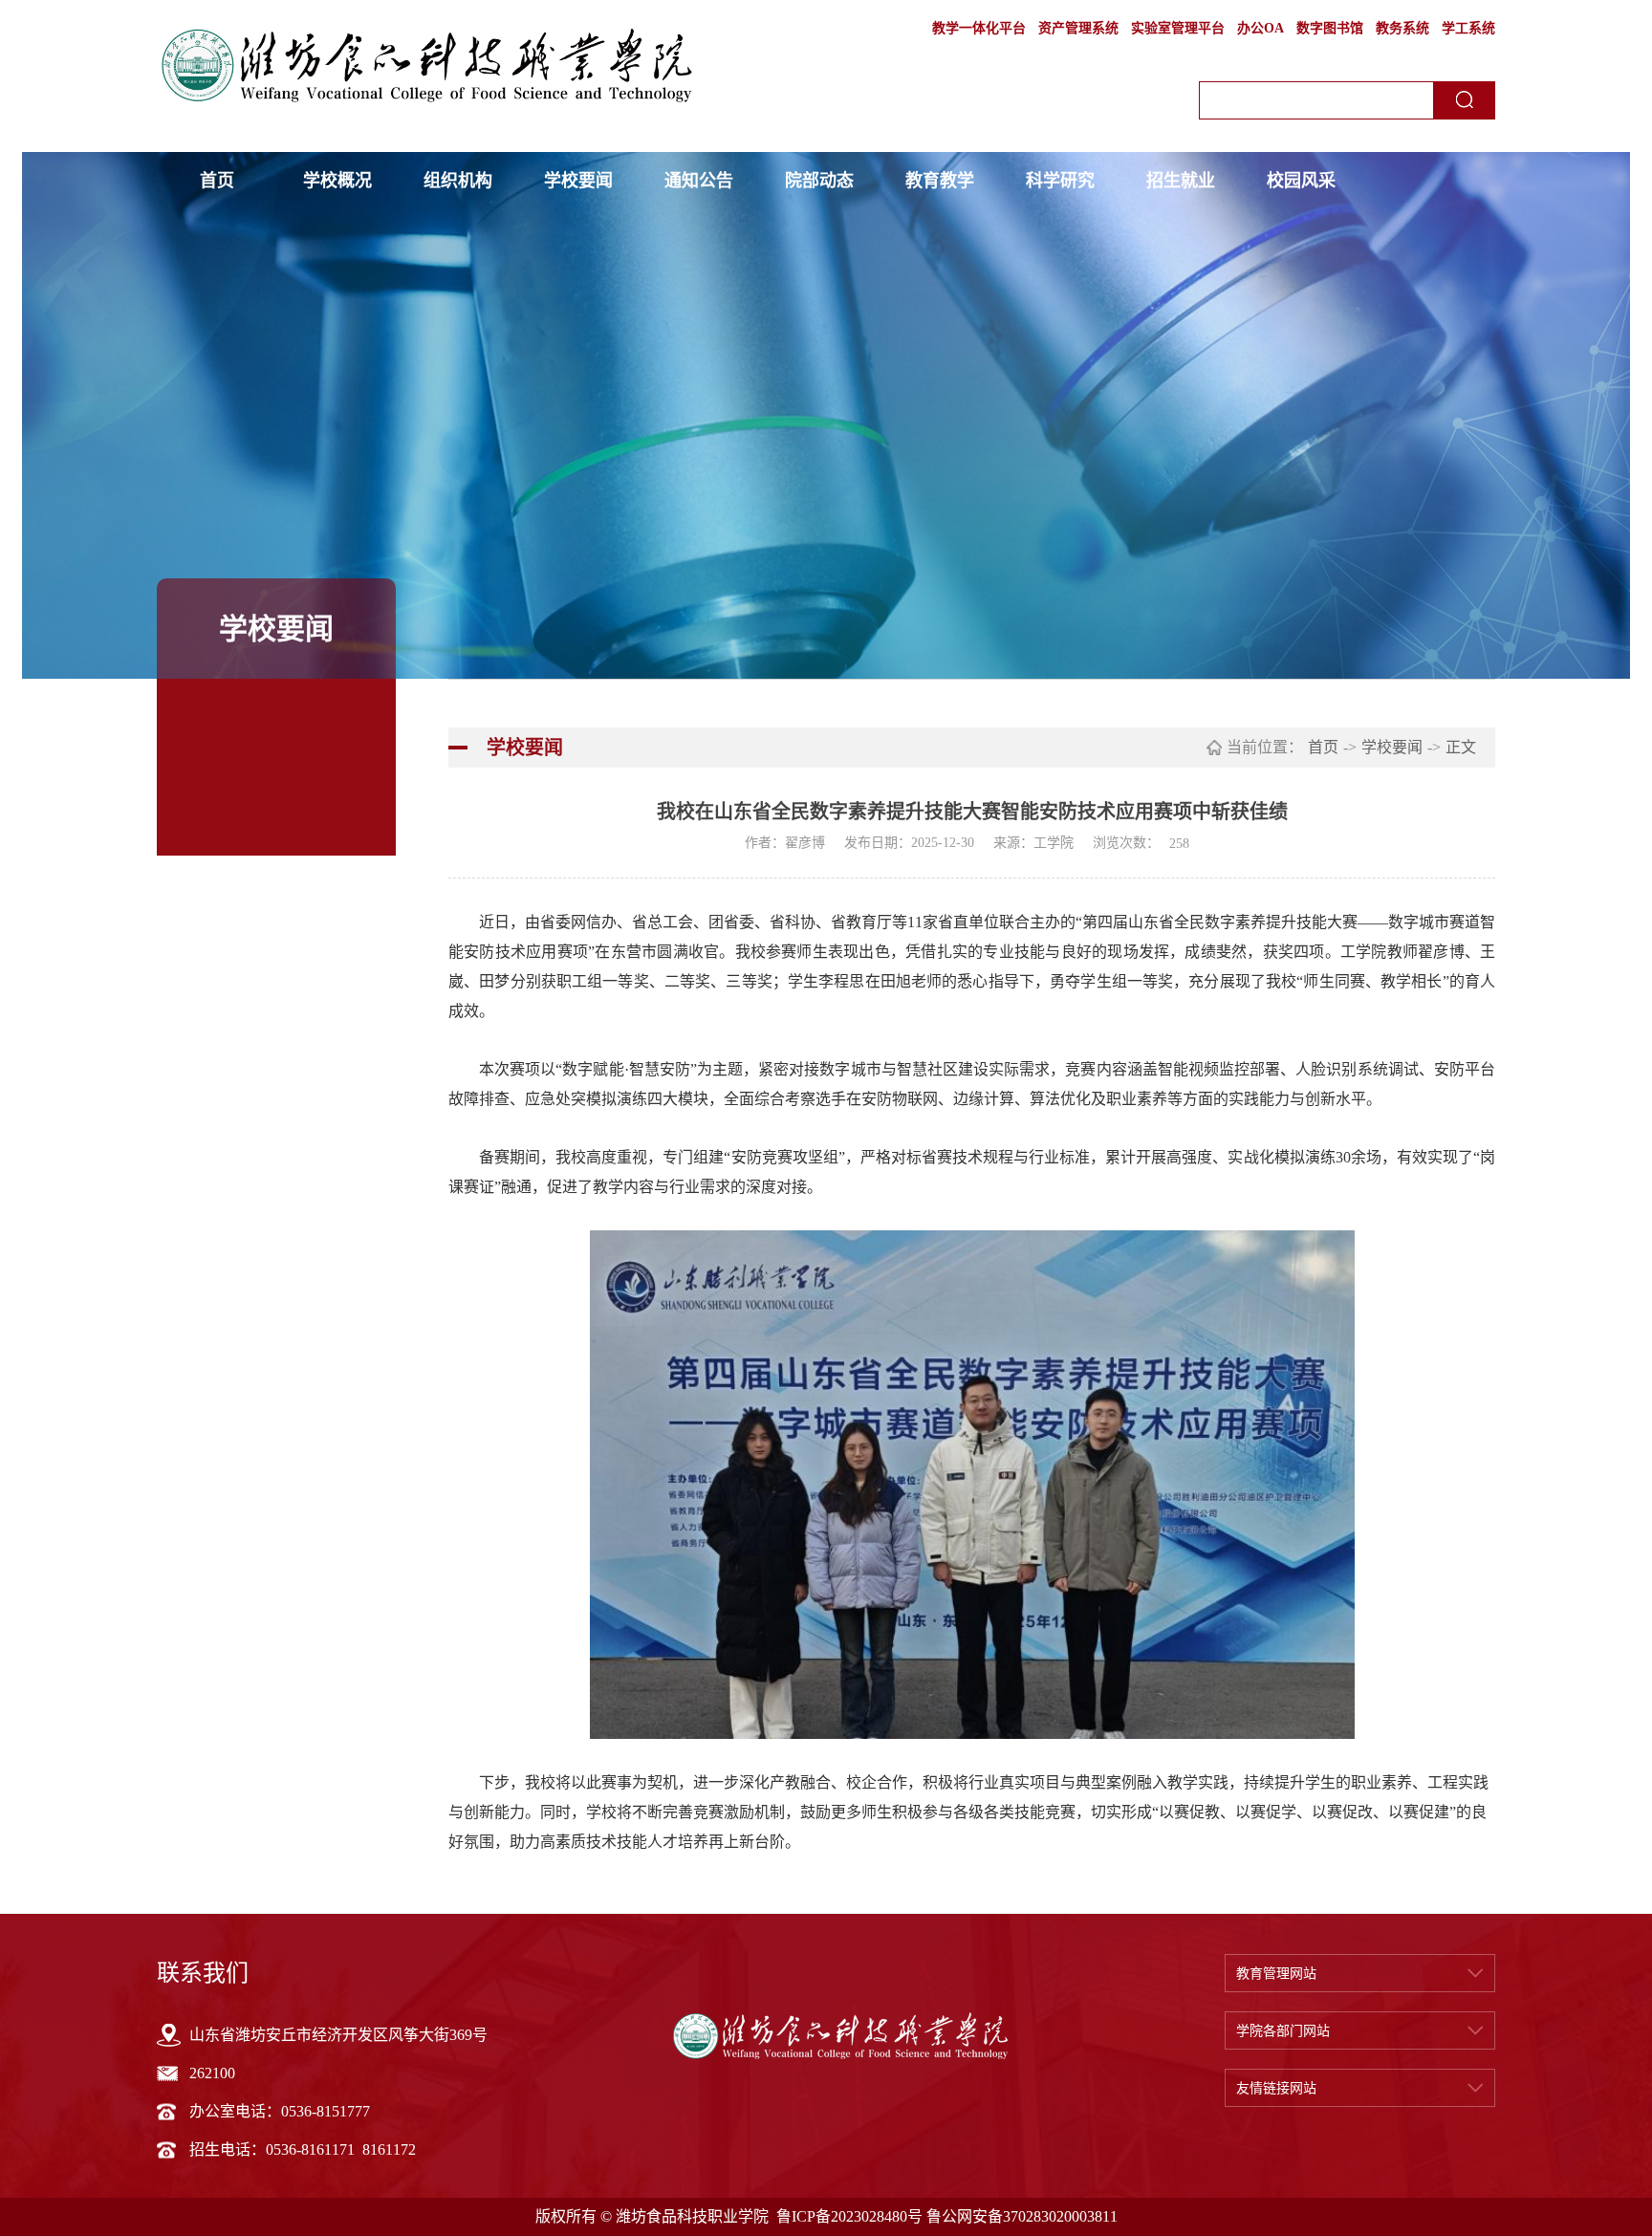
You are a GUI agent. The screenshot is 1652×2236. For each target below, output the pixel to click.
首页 (217, 181)
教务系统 (1402, 28)
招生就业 (1181, 181)
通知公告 (699, 181)
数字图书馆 (1330, 28)
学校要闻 (578, 181)
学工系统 (1468, 28)
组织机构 (458, 181)
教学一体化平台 (979, 28)
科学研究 (1060, 181)
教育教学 (940, 181)
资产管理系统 (1078, 28)
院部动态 (819, 181)
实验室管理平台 (1178, 28)
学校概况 (337, 181)
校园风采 (1301, 181)
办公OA (1261, 28)
